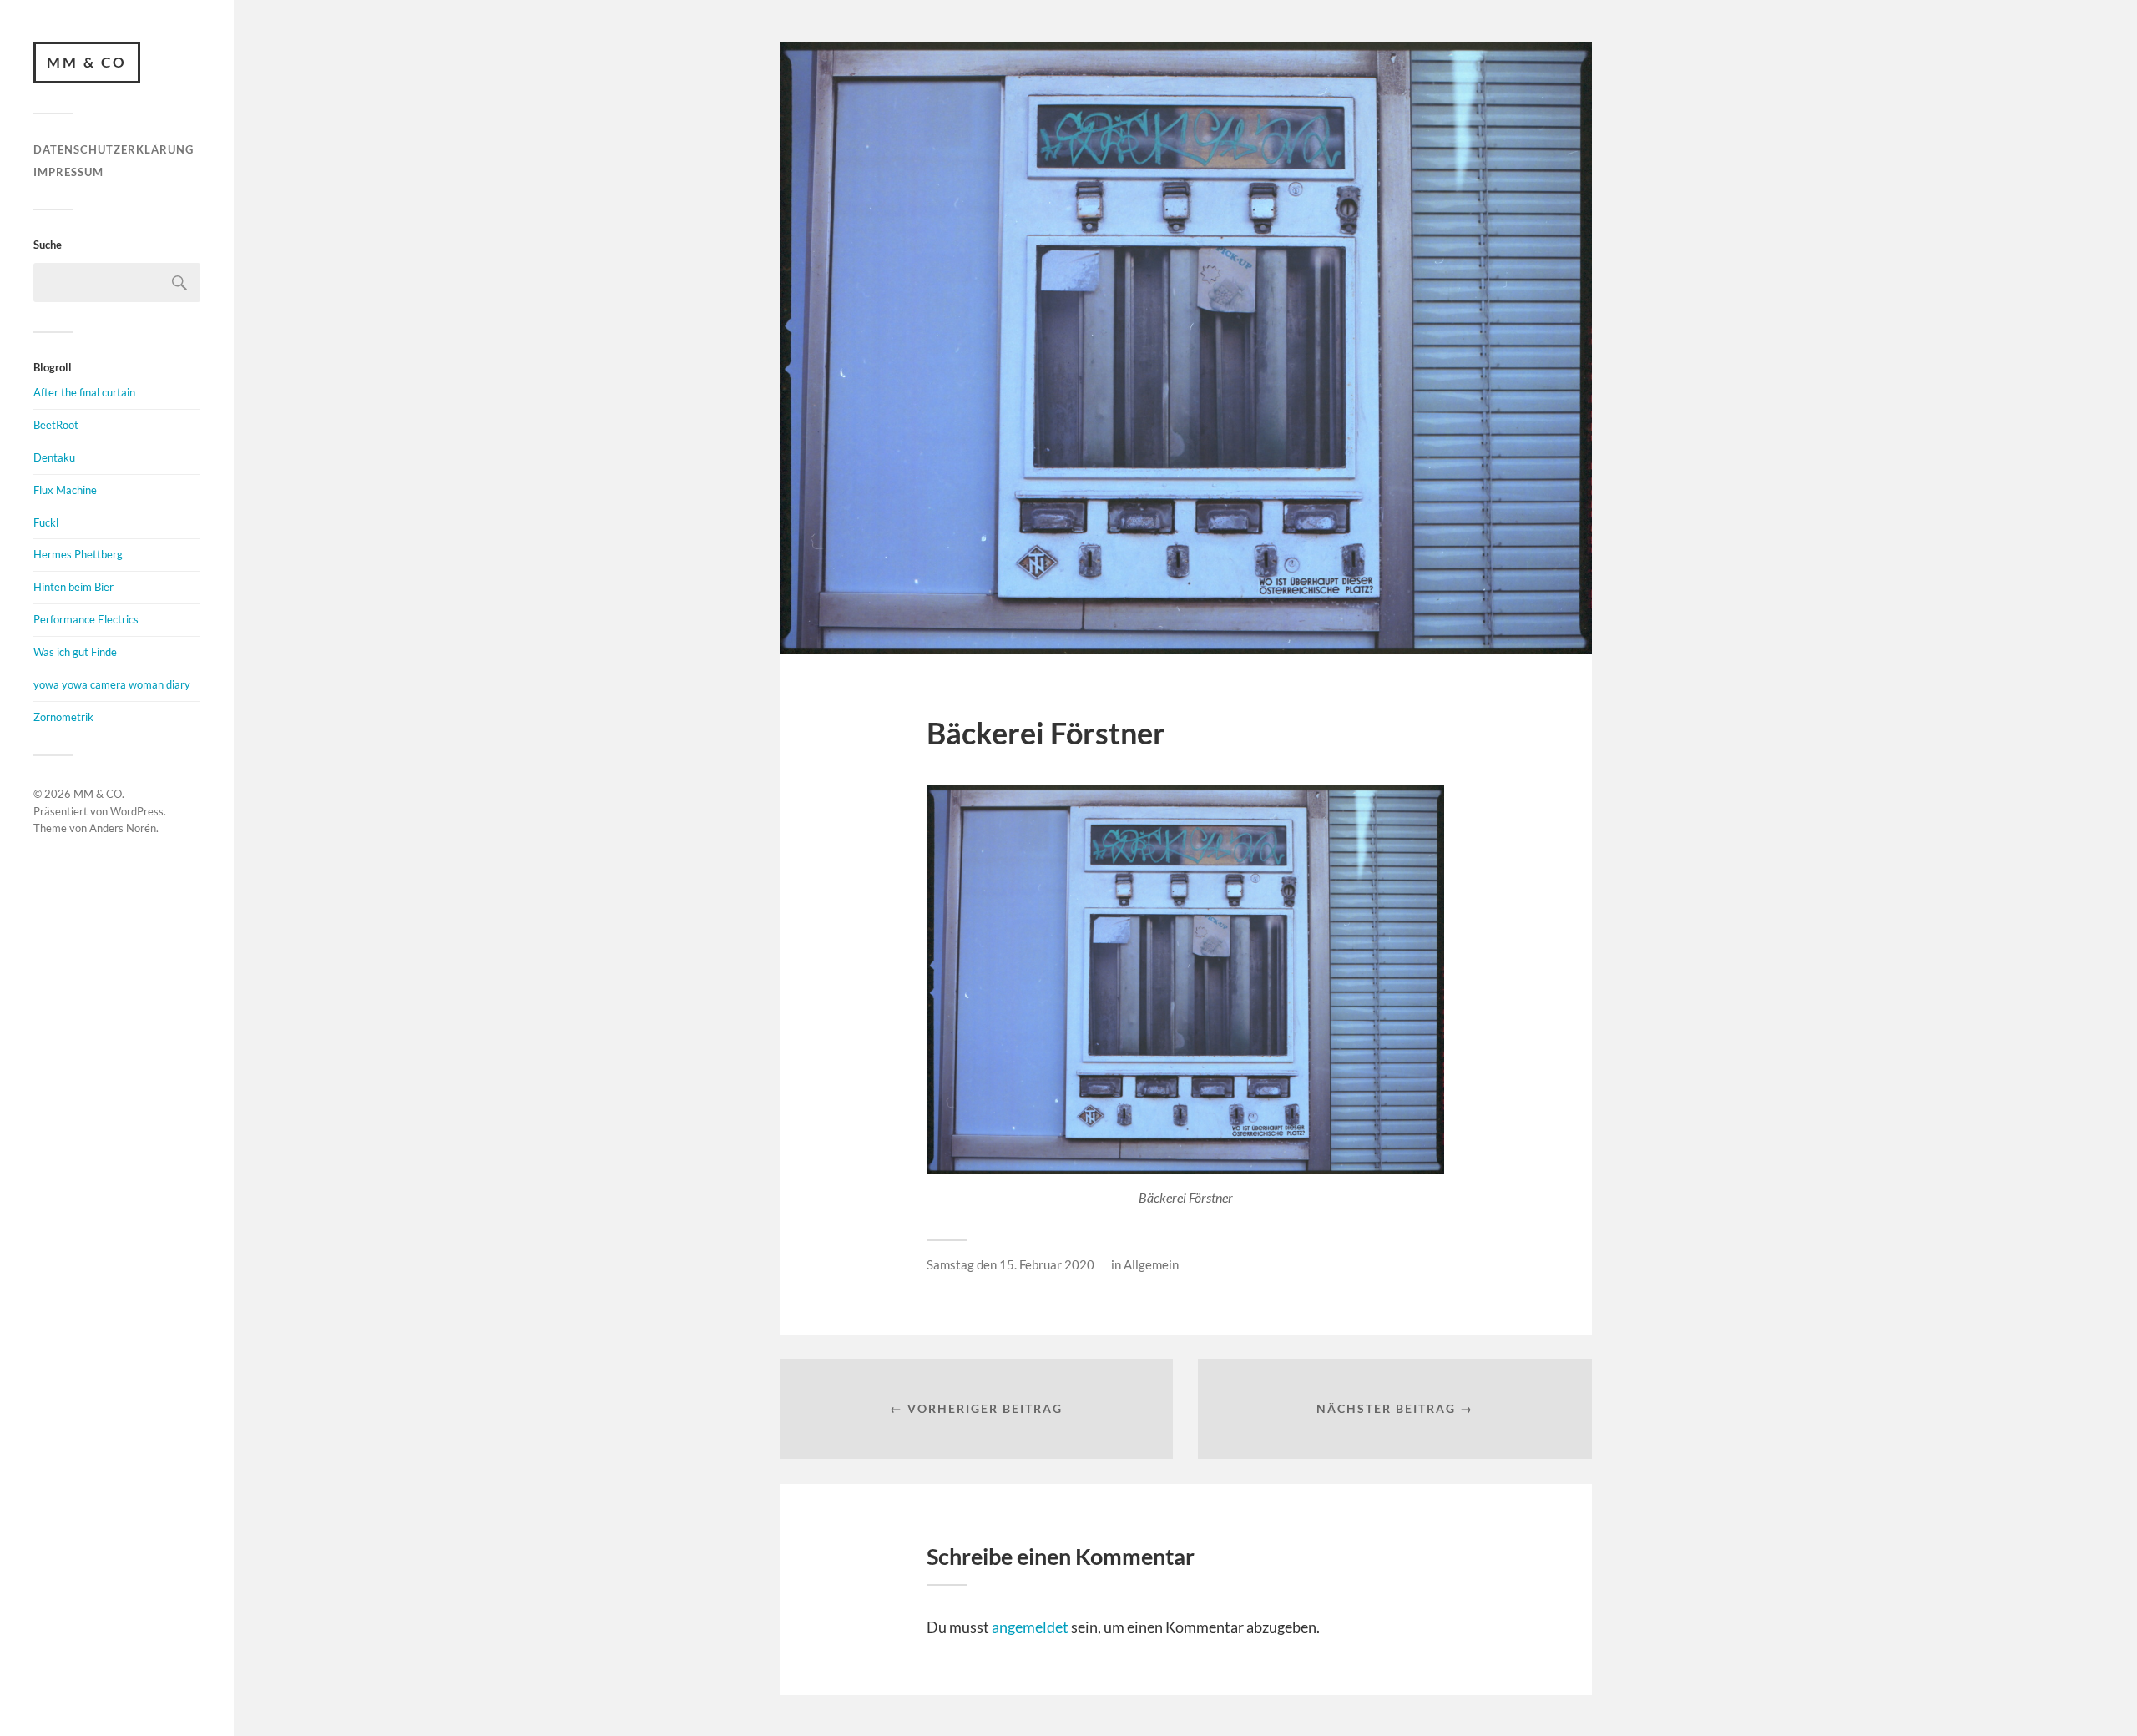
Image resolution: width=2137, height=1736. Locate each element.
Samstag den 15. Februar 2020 (1010, 1264)
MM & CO (87, 62)
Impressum (68, 172)
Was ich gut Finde (75, 652)
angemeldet (1030, 1627)
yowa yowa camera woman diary (112, 684)
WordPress (137, 811)
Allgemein (1151, 1264)
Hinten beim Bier (73, 587)
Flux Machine (65, 490)
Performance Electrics (86, 619)
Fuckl (46, 522)
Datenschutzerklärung (114, 149)
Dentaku (54, 457)
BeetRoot (56, 425)
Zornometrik (63, 717)
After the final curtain (84, 392)
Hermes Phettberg (78, 554)
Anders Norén (123, 828)
